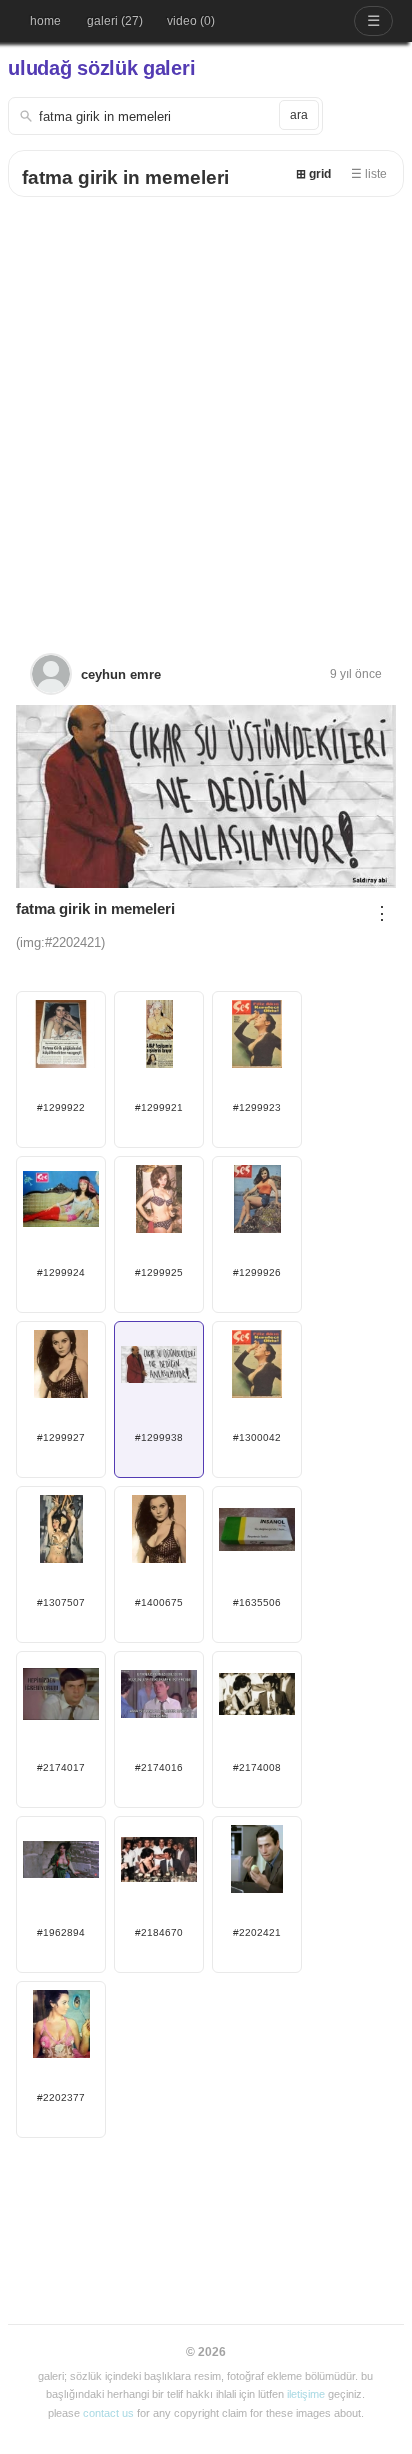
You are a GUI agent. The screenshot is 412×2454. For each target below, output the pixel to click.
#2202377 (61, 2097)
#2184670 (159, 1932)
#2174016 (159, 1767)
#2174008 (257, 1767)
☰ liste (369, 174)
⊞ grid (313, 174)
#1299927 (61, 1437)
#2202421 (257, 1932)
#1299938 (159, 1437)
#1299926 (257, 1272)
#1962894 (61, 1932)
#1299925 (159, 1272)
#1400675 (159, 1602)
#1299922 (61, 1107)
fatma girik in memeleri (125, 177)
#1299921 (159, 1107)
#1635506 (257, 1602)
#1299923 (257, 1107)
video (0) (191, 21)
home (45, 21)
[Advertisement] (206, 413)
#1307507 (61, 1602)
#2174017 (61, 1767)
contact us (108, 2413)
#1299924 (61, 1272)
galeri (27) (115, 21)
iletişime (306, 2394)
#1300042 (257, 1437)
